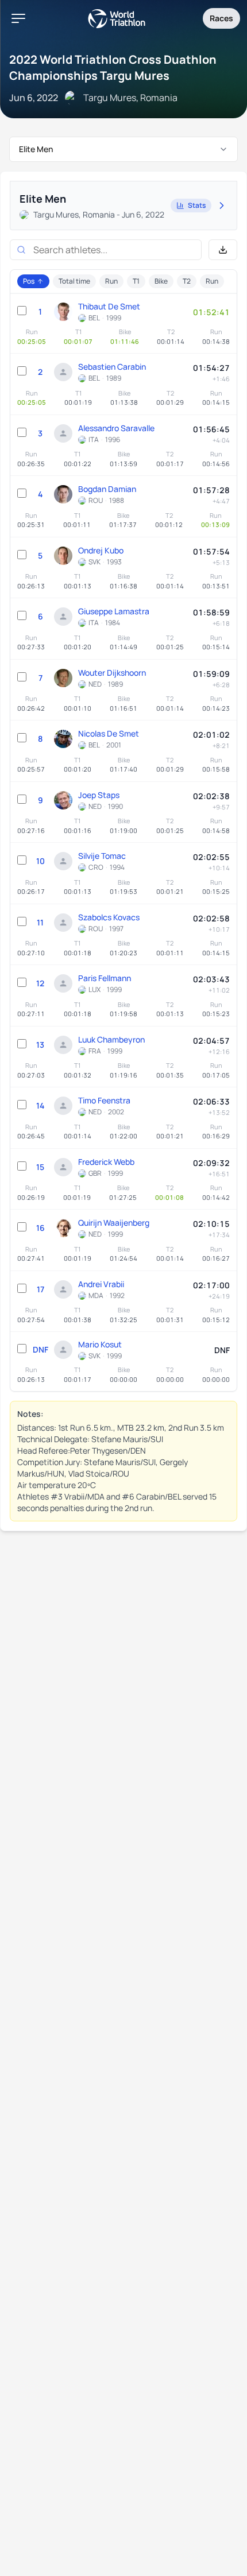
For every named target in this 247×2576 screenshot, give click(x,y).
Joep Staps (99, 795)
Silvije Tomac (102, 856)
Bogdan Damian (107, 489)
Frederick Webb (106, 1162)
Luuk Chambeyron (111, 1039)
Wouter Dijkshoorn (112, 673)
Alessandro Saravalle (116, 428)
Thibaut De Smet (109, 306)
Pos (29, 281)
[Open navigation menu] (18, 18)
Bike (161, 281)
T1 (136, 281)
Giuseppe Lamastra (114, 611)
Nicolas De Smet (109, 733)
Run (111, 281)
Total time (74, 281)
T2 (187, 281)
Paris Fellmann (105, 978)
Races (221, 18)
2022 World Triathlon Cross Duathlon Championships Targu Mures (113, 67)
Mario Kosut (100, 1344)
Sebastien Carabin (112, 367)
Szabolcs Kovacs (109, 917)
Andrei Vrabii (101, 1284)
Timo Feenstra (104, 1100)
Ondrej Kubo (101, 550)
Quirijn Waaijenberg (114, 1223)
